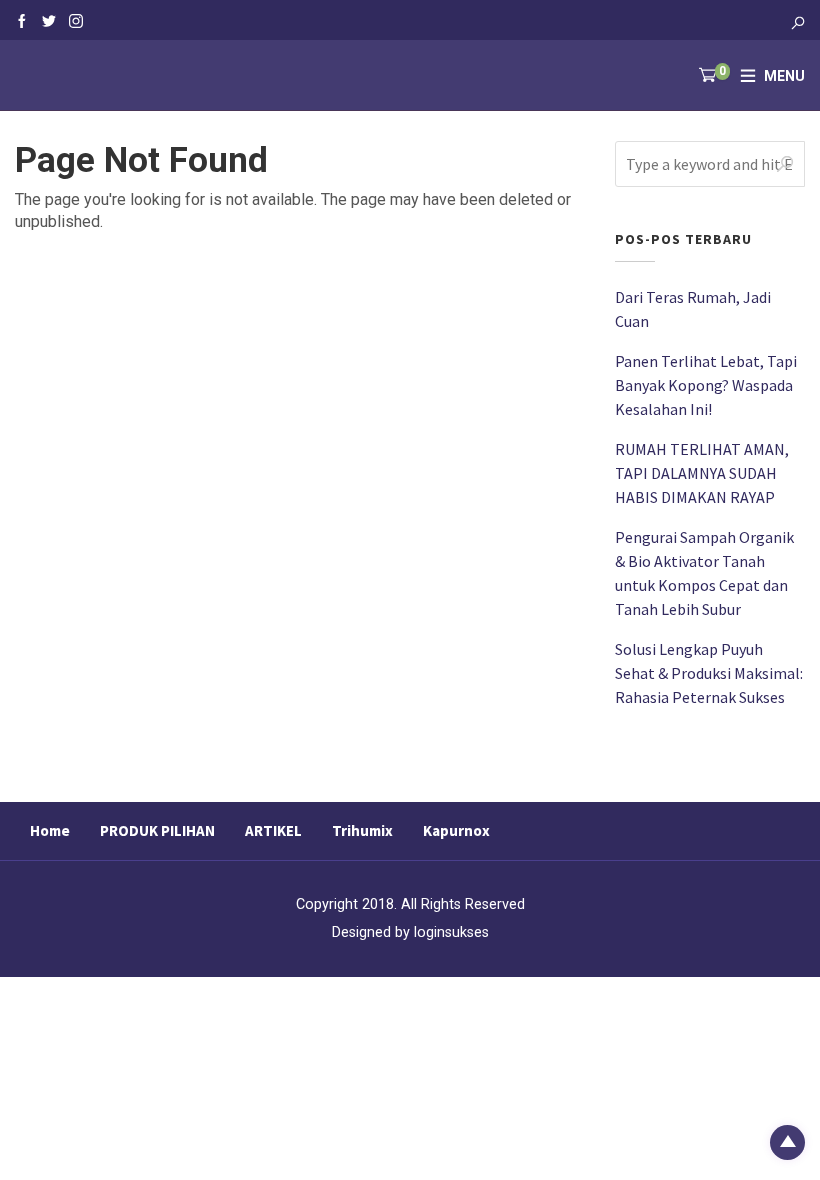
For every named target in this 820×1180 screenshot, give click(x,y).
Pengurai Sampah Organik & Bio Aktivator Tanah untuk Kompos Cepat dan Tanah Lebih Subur (704, 573)
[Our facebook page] (22, 20)
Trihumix (362, 830)
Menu (784, 76)
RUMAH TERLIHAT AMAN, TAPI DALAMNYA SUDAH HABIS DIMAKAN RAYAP (702, 473)
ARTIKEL (273, 830)
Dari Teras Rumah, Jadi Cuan (693, 309)
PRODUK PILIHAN (157, 830)
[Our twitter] (49, 20)
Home (50, 830)
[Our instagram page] (76, 20)
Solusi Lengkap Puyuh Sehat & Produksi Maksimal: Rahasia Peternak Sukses (709, 673)
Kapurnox (456, 830)
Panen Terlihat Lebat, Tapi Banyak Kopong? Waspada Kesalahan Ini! (706, 385)
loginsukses (451, 932)
